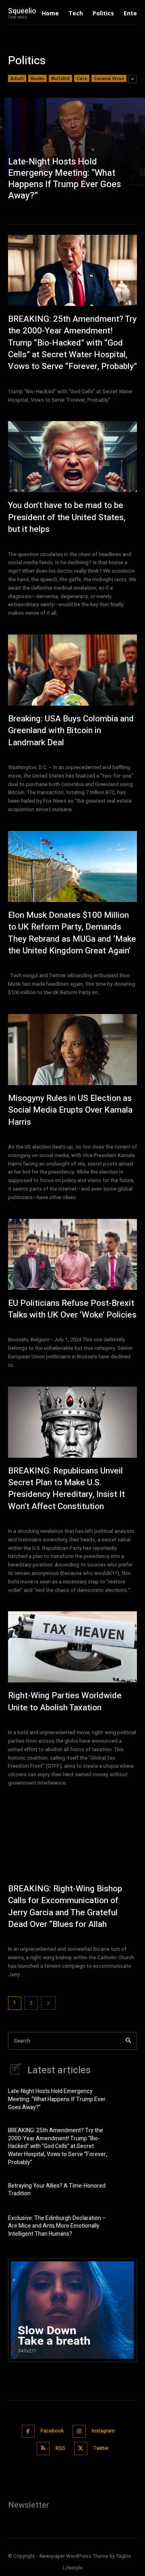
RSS (60, 2448)
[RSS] (43, 2448)
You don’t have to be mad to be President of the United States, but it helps (67, 517)
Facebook (52, 2431)
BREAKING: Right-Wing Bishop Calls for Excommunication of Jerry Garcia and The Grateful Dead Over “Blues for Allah (65, 1907)
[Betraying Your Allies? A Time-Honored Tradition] (125, 2193)
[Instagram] (79, 2432)
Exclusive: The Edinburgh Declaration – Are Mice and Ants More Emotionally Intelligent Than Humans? (57, 2226)
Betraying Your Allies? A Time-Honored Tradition (57, 2190)
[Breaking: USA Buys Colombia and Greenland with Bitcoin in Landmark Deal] (72, 670)
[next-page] (48, 2003)
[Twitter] (81, 2448)
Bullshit (60, 78)
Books (37, 78)
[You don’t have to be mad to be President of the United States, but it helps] (72, 457)
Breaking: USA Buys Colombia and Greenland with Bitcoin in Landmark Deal (71, 731)
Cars (82, 78)
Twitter (101, 2448)
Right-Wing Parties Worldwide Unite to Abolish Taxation (65, 1701)
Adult (17, 78)
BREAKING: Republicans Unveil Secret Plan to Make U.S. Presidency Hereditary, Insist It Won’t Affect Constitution (66, 1489)
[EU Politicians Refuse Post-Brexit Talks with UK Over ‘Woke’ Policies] (72, 1254)
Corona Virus (109, 78)
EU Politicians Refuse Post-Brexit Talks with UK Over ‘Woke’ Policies (72, 1309)
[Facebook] (28, 2432)
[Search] (128, 2041)
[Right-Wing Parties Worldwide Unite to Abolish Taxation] (72, 1647)
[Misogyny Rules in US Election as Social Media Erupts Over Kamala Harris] (72, 1050)
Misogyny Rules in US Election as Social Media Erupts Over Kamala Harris (70, 1110)
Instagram (103, 2431)
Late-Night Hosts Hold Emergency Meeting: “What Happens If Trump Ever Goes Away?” (57, 2099)
